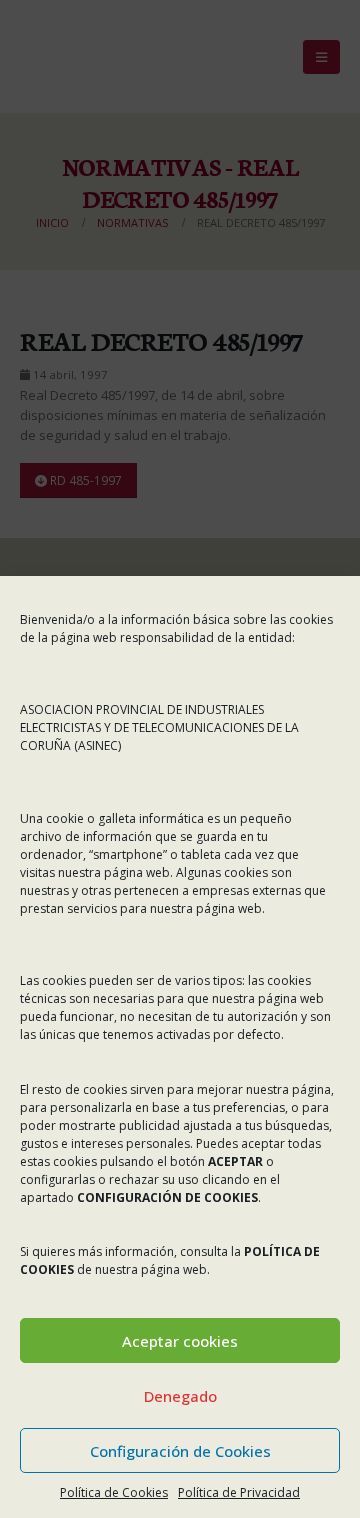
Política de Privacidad (239, 1492)
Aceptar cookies (180, 1341)
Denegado (180, 1396)
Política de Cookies (114, 1492)
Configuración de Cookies (180, 1451)
